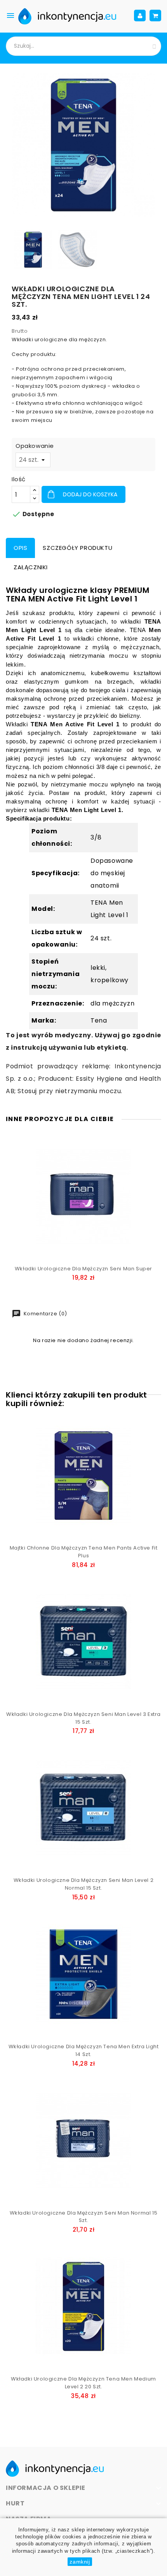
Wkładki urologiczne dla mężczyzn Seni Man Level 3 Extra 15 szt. (83, 1718)
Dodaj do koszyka (89, 494)
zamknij (80, 2562)
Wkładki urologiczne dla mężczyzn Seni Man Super (83, 1269)
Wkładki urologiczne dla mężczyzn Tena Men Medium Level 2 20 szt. (83, 2383)
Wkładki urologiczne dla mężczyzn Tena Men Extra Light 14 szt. (84, 2050)
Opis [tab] (20, 548)
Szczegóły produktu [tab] (77, 548)
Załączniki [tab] (31, 567)
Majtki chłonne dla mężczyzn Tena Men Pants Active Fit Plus (84, 1552)
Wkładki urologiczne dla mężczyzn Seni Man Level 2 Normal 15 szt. (83, 1884)
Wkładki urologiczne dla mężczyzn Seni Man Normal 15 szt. (84, 2217)
